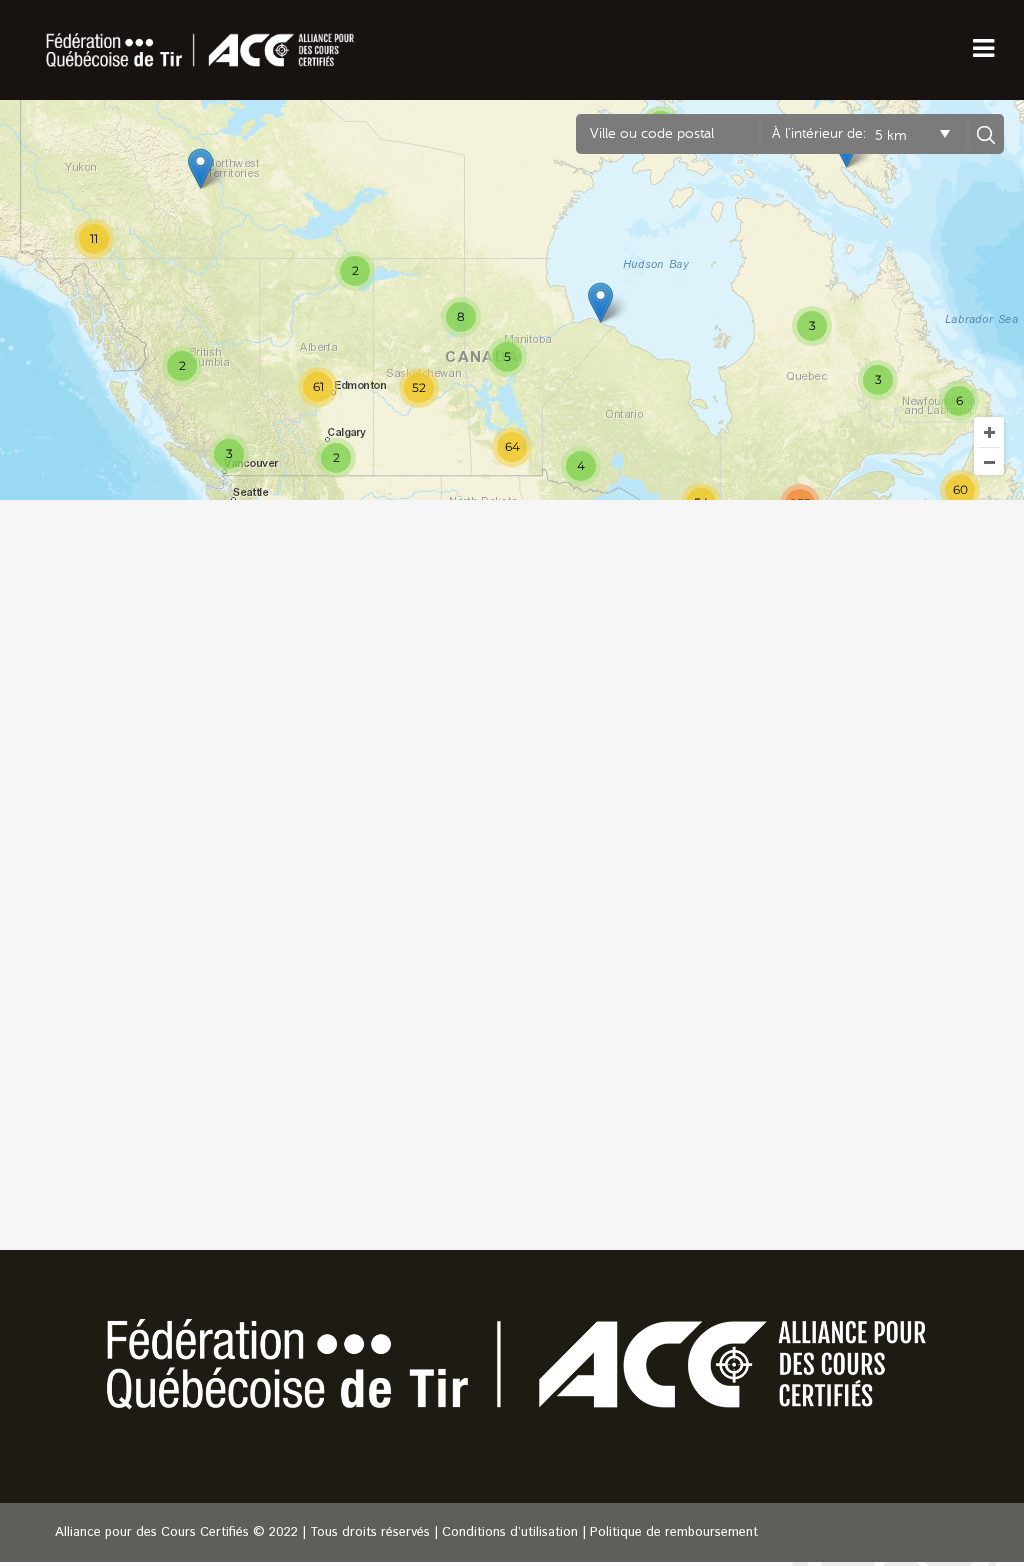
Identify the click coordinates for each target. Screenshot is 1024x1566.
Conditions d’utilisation (510, 1532)
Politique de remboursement (674, 1532)
